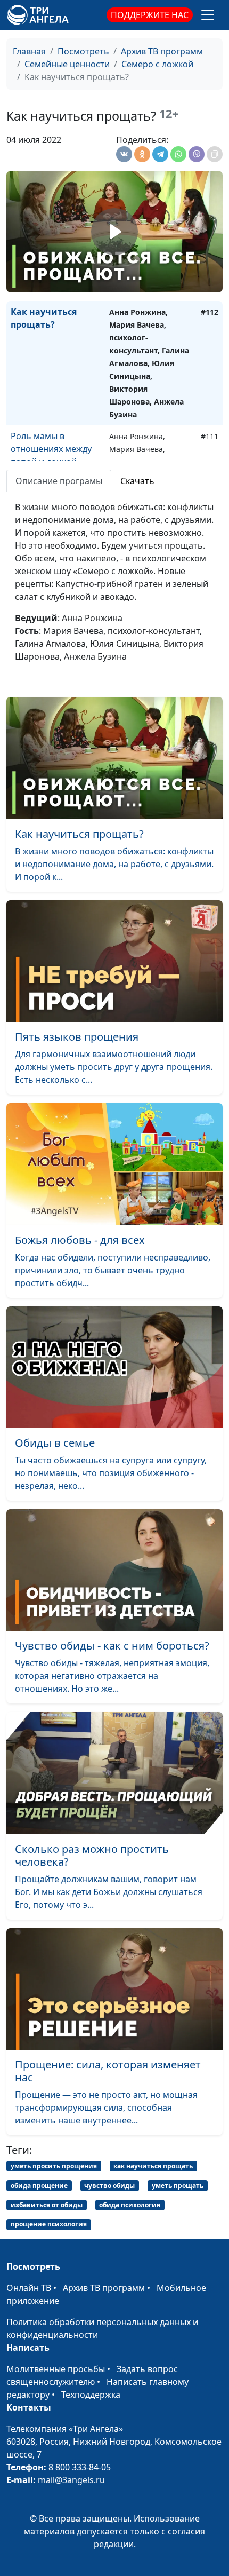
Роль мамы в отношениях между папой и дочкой (51, 449)
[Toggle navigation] (208, 15)
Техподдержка (91, 2395)
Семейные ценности (67, 64)
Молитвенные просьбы (56, 2369)
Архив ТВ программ (162, 51)
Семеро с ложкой (157, 64)
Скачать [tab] (137, 481)
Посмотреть (83, 51)
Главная (29, 51)
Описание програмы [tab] (59, 481)
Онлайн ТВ (29, 2288)
